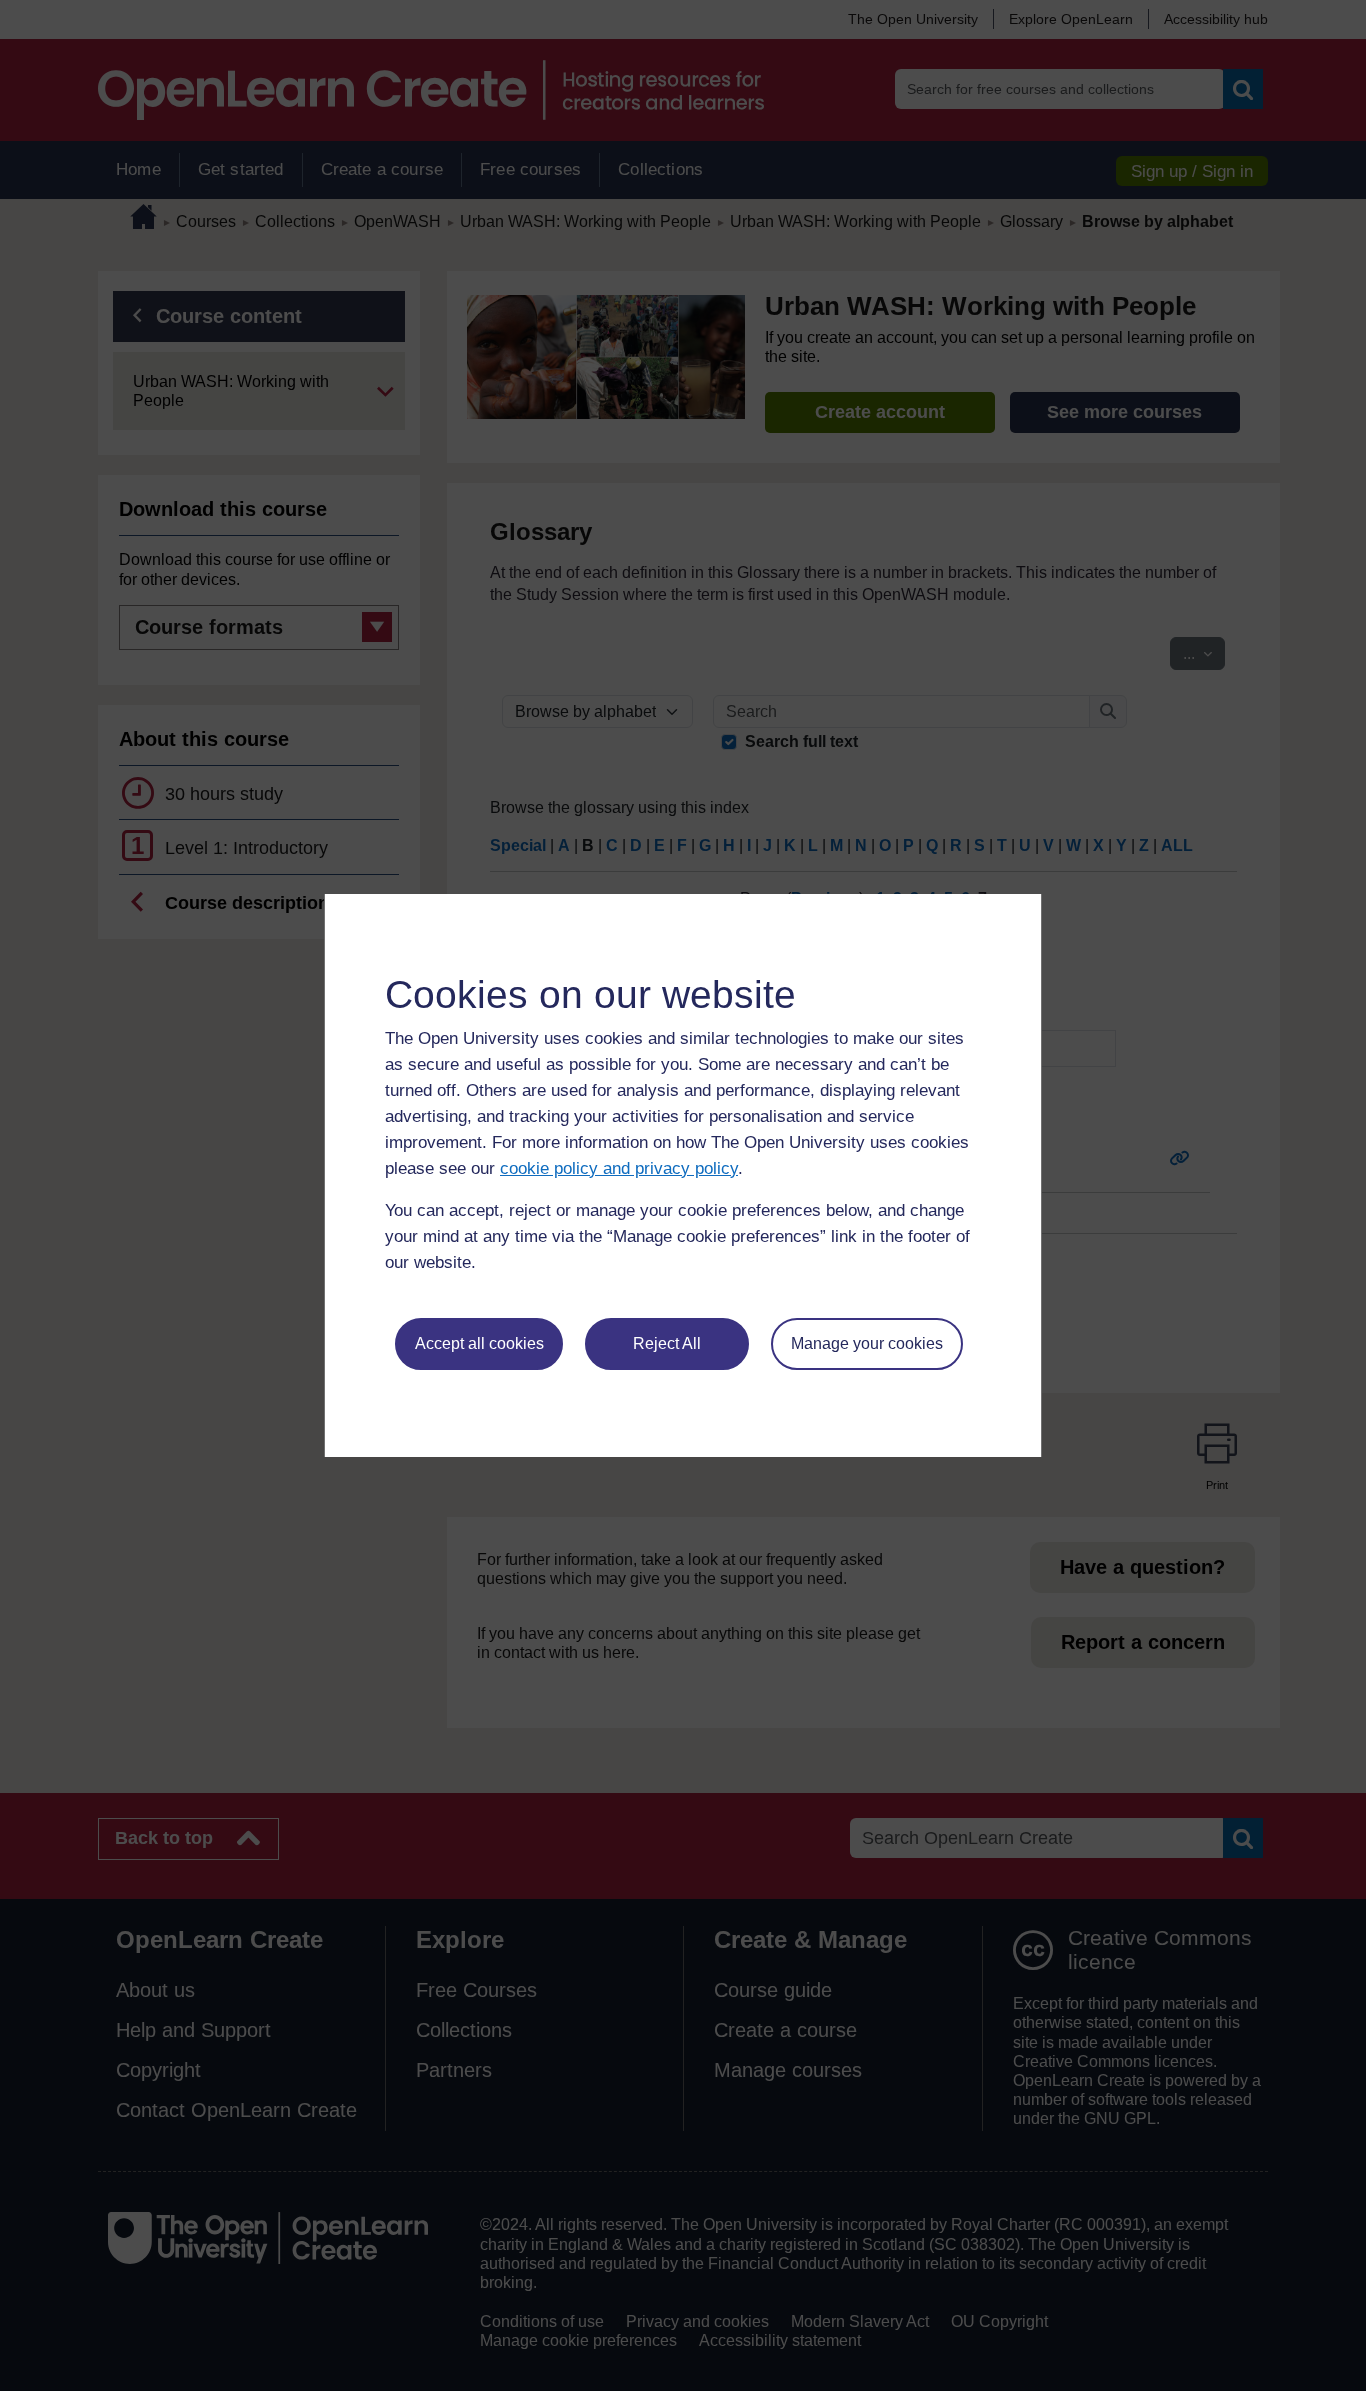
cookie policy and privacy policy (619, 1168)
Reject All (667, 1343)
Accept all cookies (479, 1343)
